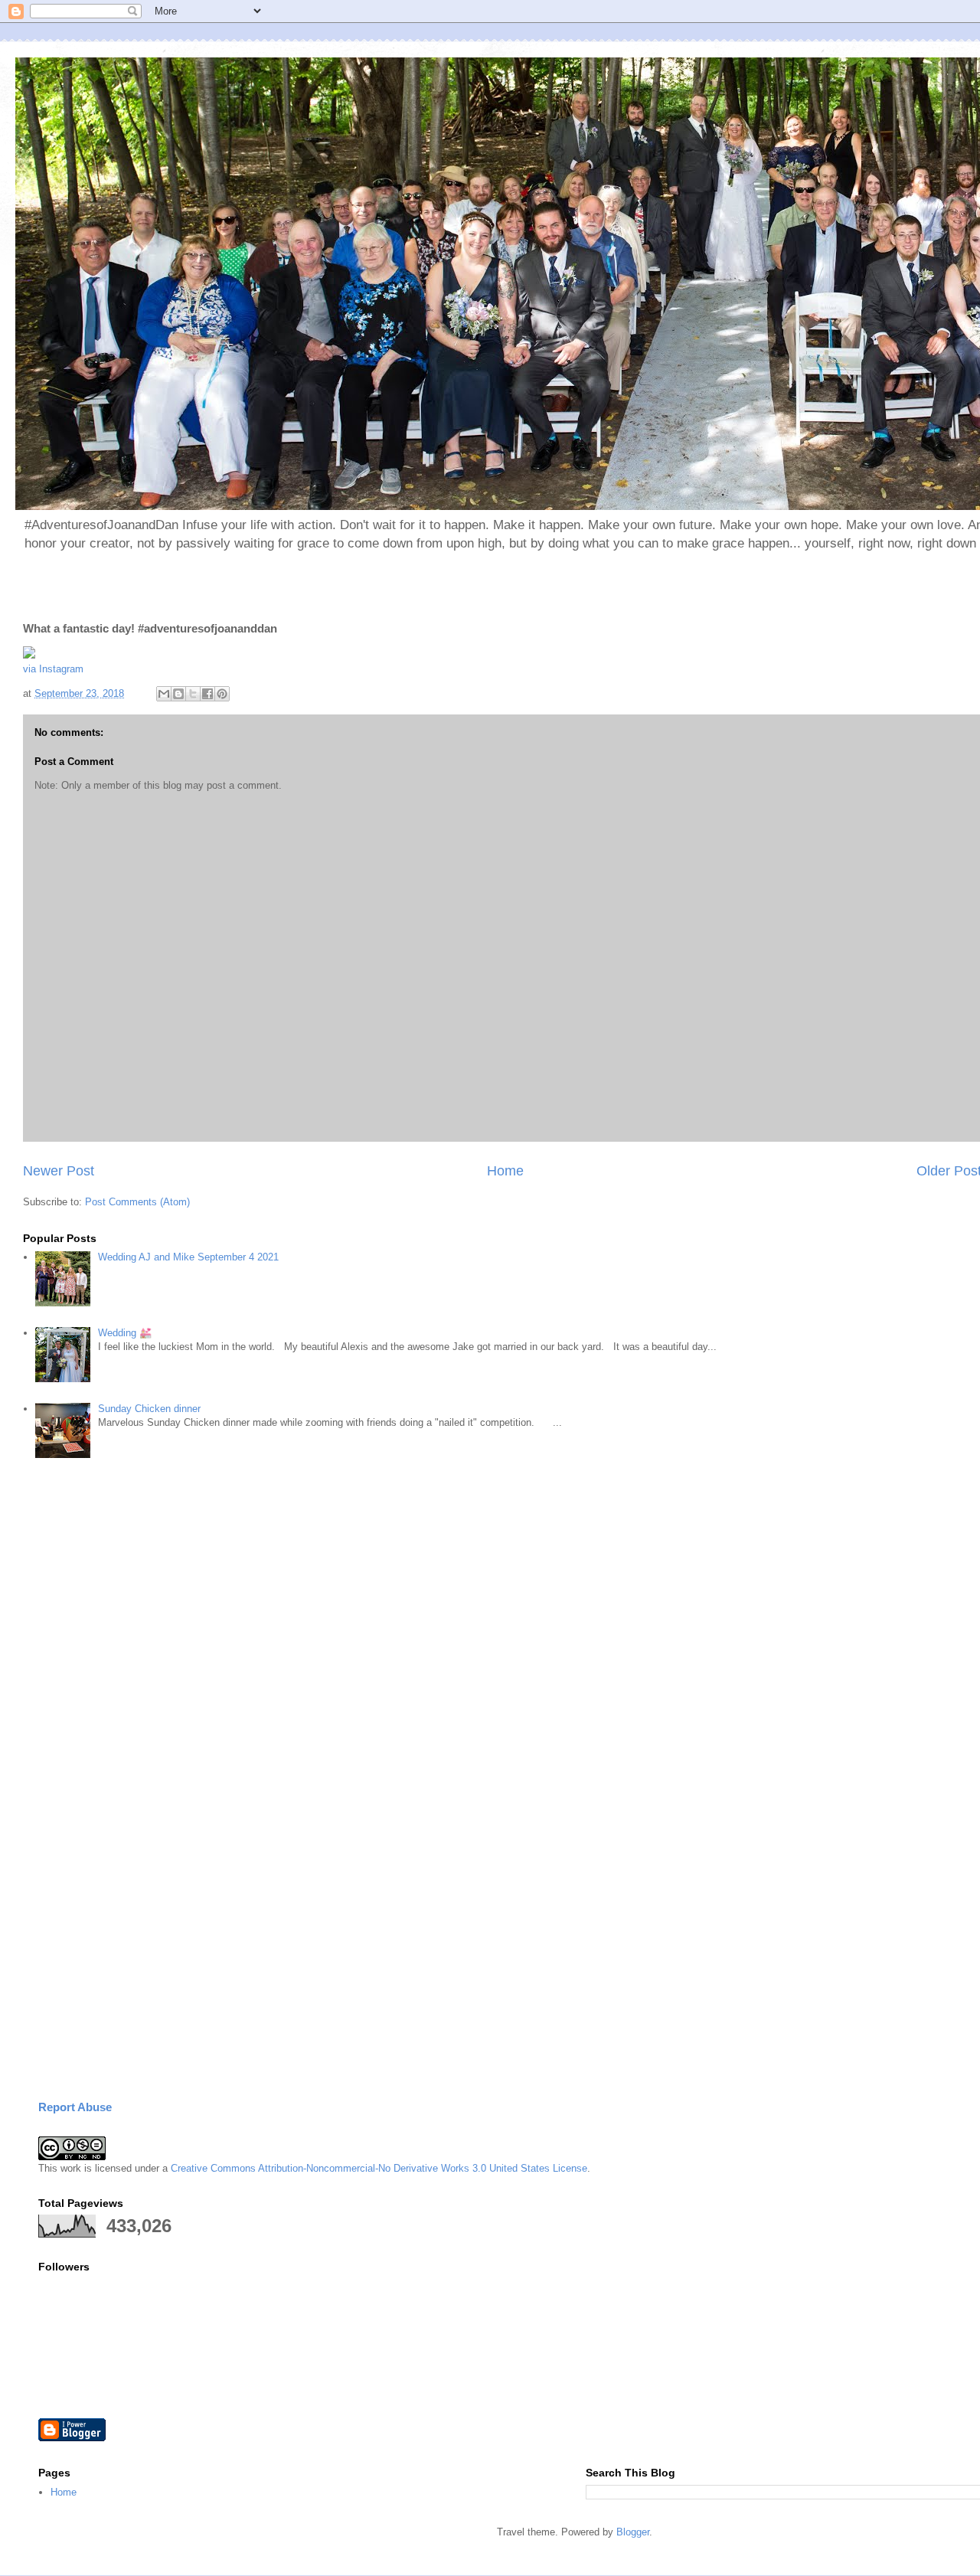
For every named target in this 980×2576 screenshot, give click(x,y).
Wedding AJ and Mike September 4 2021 (188, 1257)
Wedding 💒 (125, 1333)
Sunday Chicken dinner (149, 1409)
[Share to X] (193, 694)
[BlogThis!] (178, 694)
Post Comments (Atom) (137, 1202)
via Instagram (53, 669)
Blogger (633, 2532)
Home (505, 1171)
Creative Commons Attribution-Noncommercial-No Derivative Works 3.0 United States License (379, 2168)
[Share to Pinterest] (222, 694)
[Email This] (164, 694)
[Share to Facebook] (207, 694)
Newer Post (59, 1171)
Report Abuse (75, 2107)
